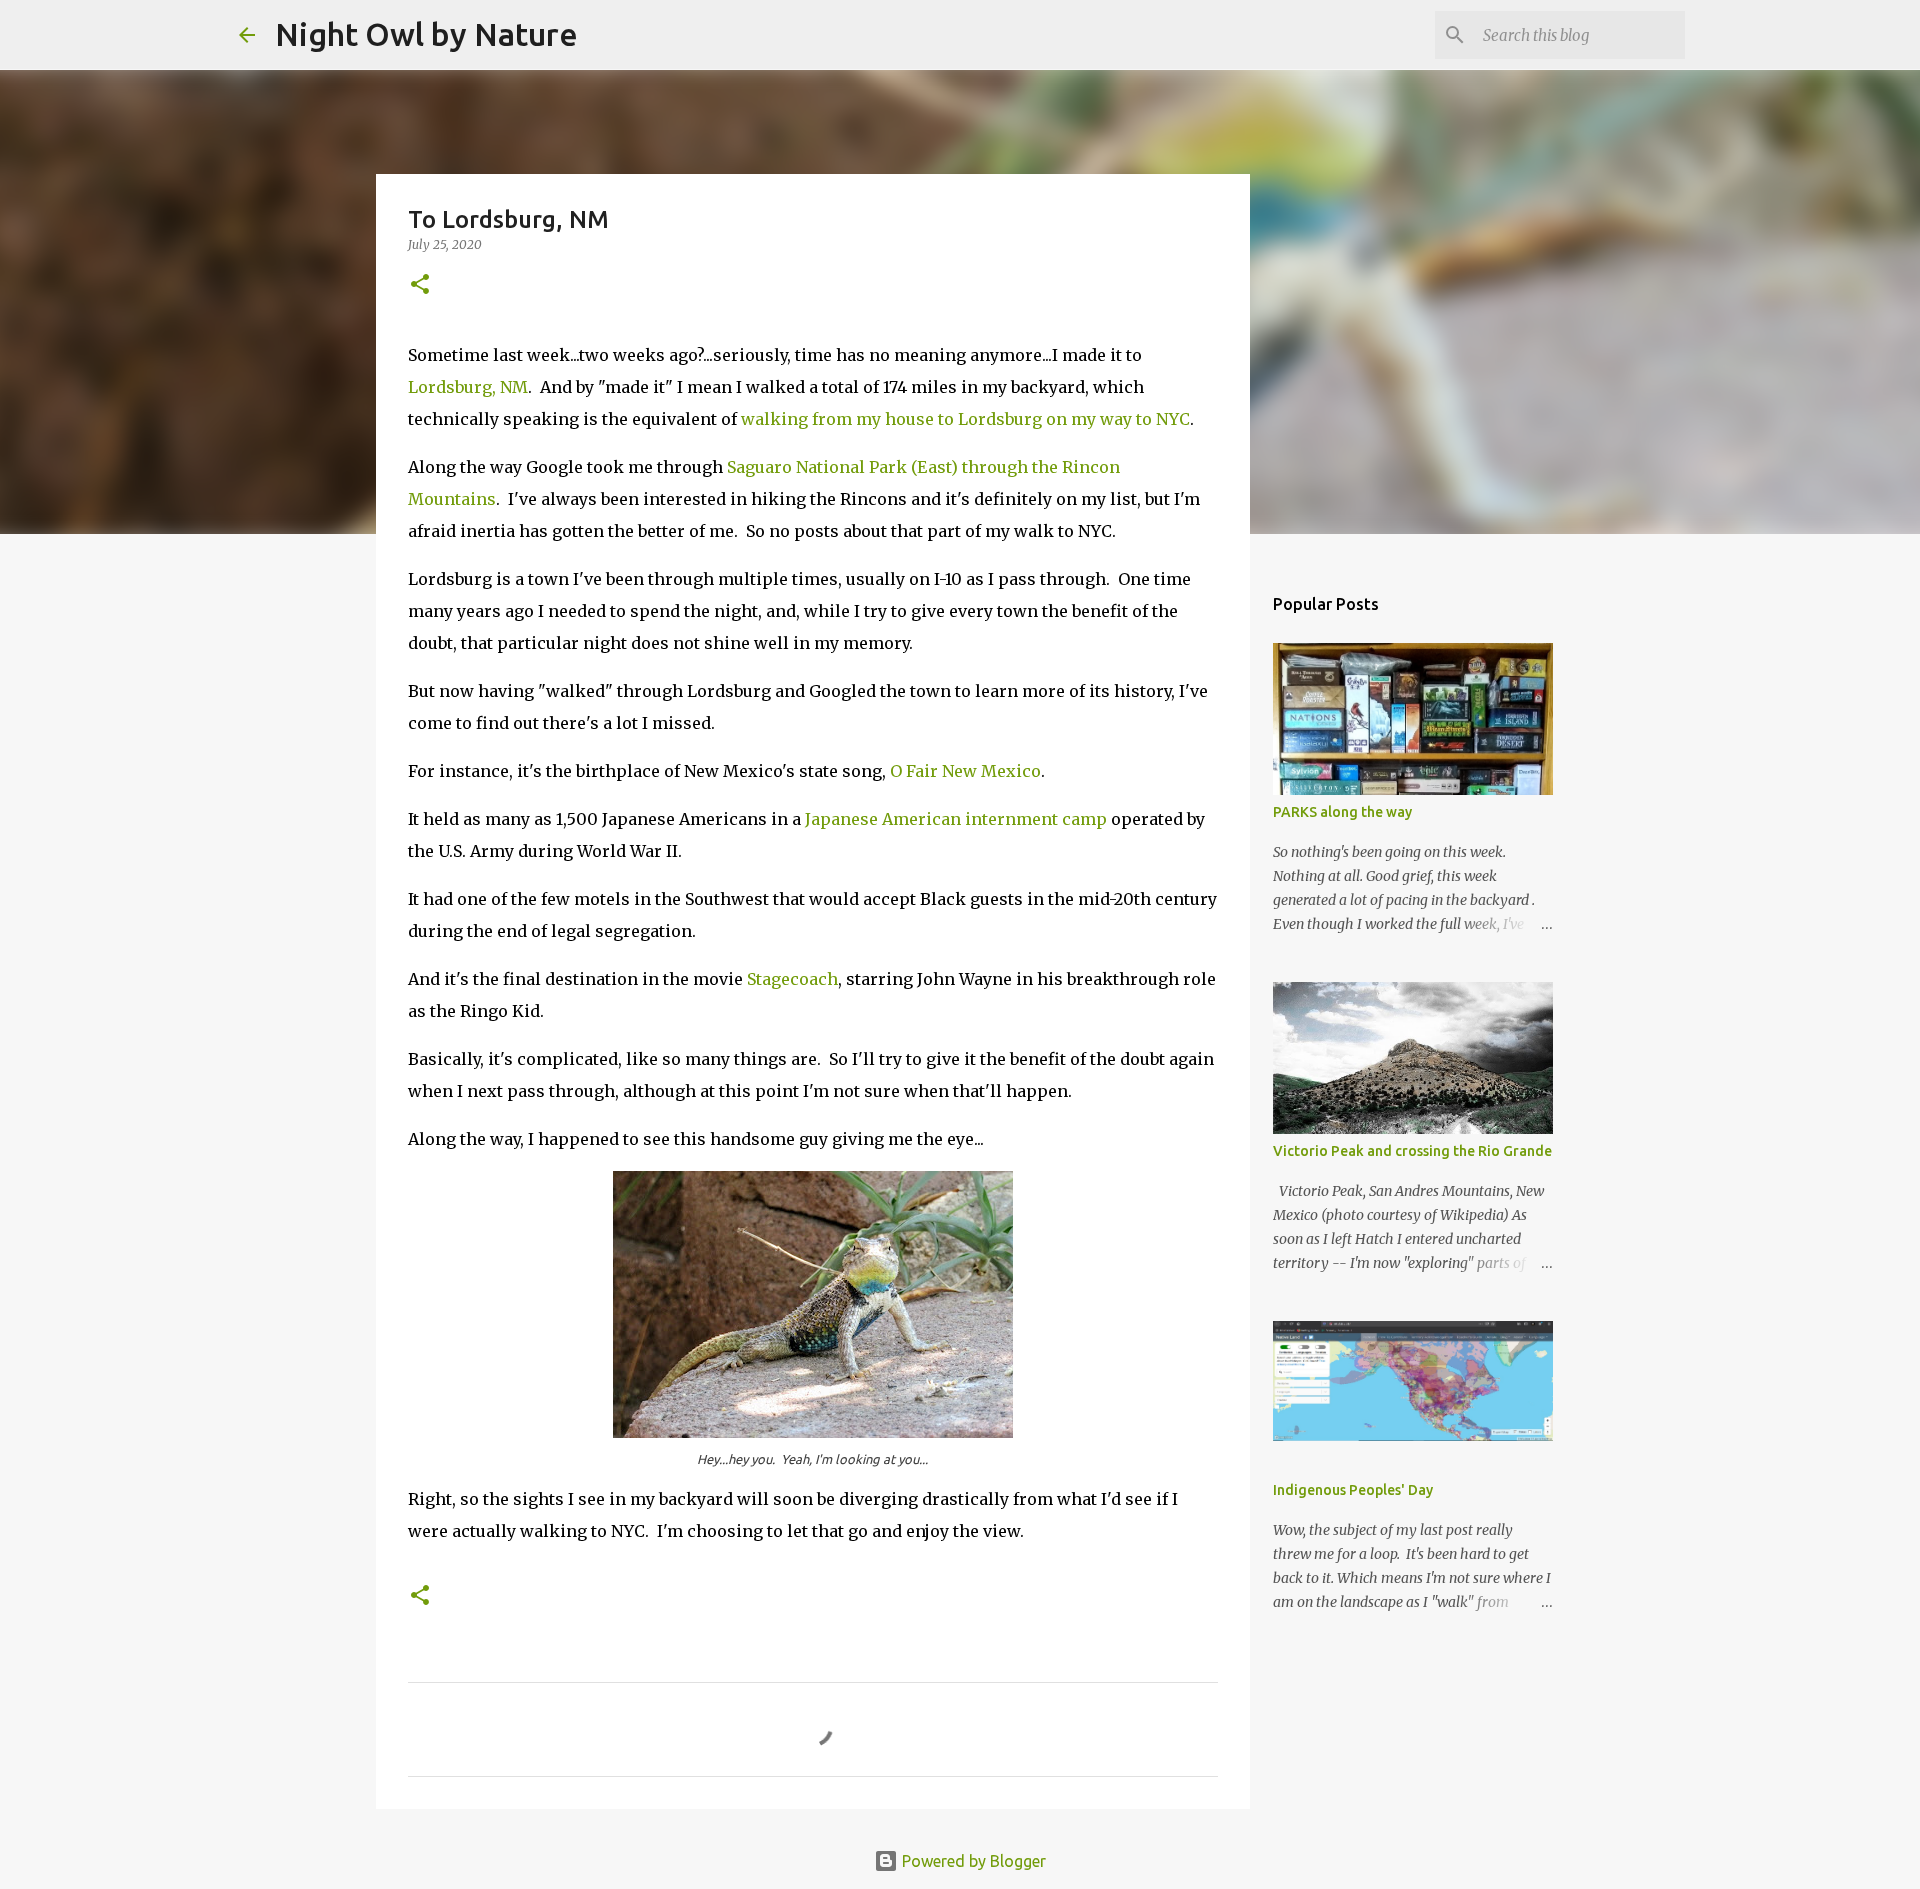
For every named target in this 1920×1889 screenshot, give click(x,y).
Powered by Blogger (972, 1861)
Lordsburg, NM (468, 387)
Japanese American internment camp (956, 819)
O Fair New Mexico (965, 771)
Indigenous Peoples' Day (1353, 1490)
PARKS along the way (1342, 812)
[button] (420, 285)
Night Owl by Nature (426, 34)
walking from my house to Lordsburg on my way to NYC (965, 419)
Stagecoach (792, 979)
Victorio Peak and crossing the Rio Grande (1412, 1151)
